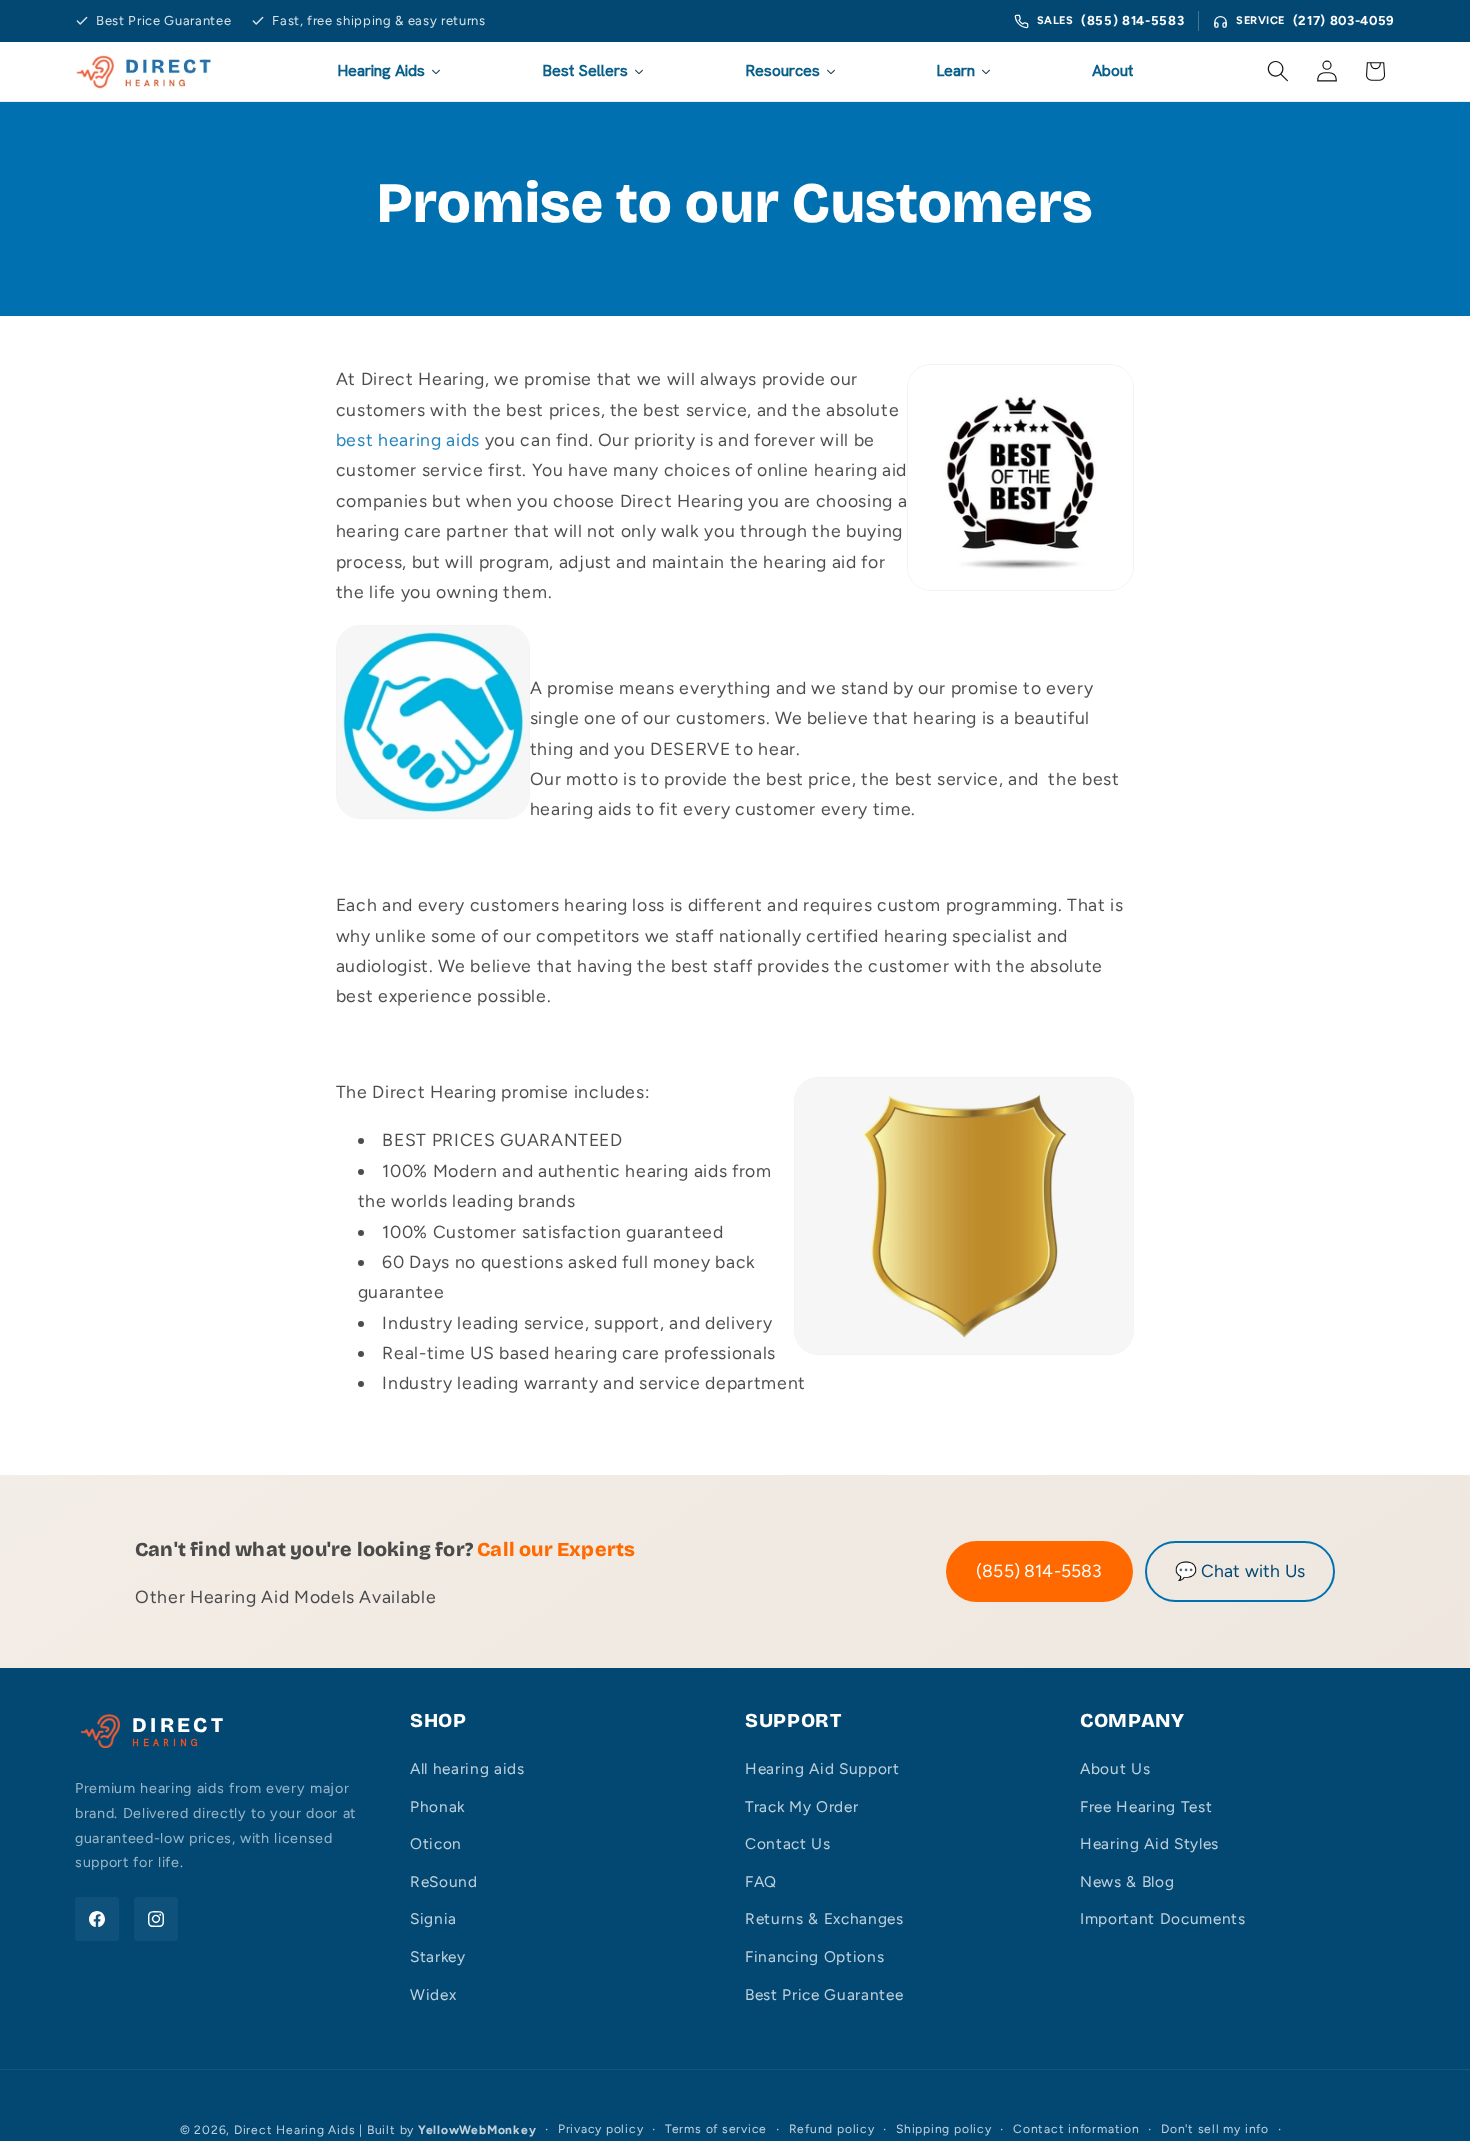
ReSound (444, 1881)
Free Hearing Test (1146, 1806)
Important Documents (1163, 1918)
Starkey (438, 1956)
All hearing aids (467, 1768)
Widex (433, 1994)
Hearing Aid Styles (1149, 1843)
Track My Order (801, 1806)
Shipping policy (944, 2129)
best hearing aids (408, 439)
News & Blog (1127, 1881)
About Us (1115, 1768)
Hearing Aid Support (822, 1768)
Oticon (436, 1843)
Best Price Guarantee (824, 1994)
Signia (433, 1918)
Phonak (437, 1806)
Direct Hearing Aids (295, 2130)
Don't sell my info (1215, 2129)
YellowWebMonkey (477, 2130)
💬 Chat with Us (1240, 1570)
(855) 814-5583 (1132, 20)
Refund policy (832, 2129)
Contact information (1076, 2129)
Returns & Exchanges (824, 1918)
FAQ (761, 1881)
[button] (1278, 71)
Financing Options (814, 1956)
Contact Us (788, 1843)
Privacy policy (601, 2129)
